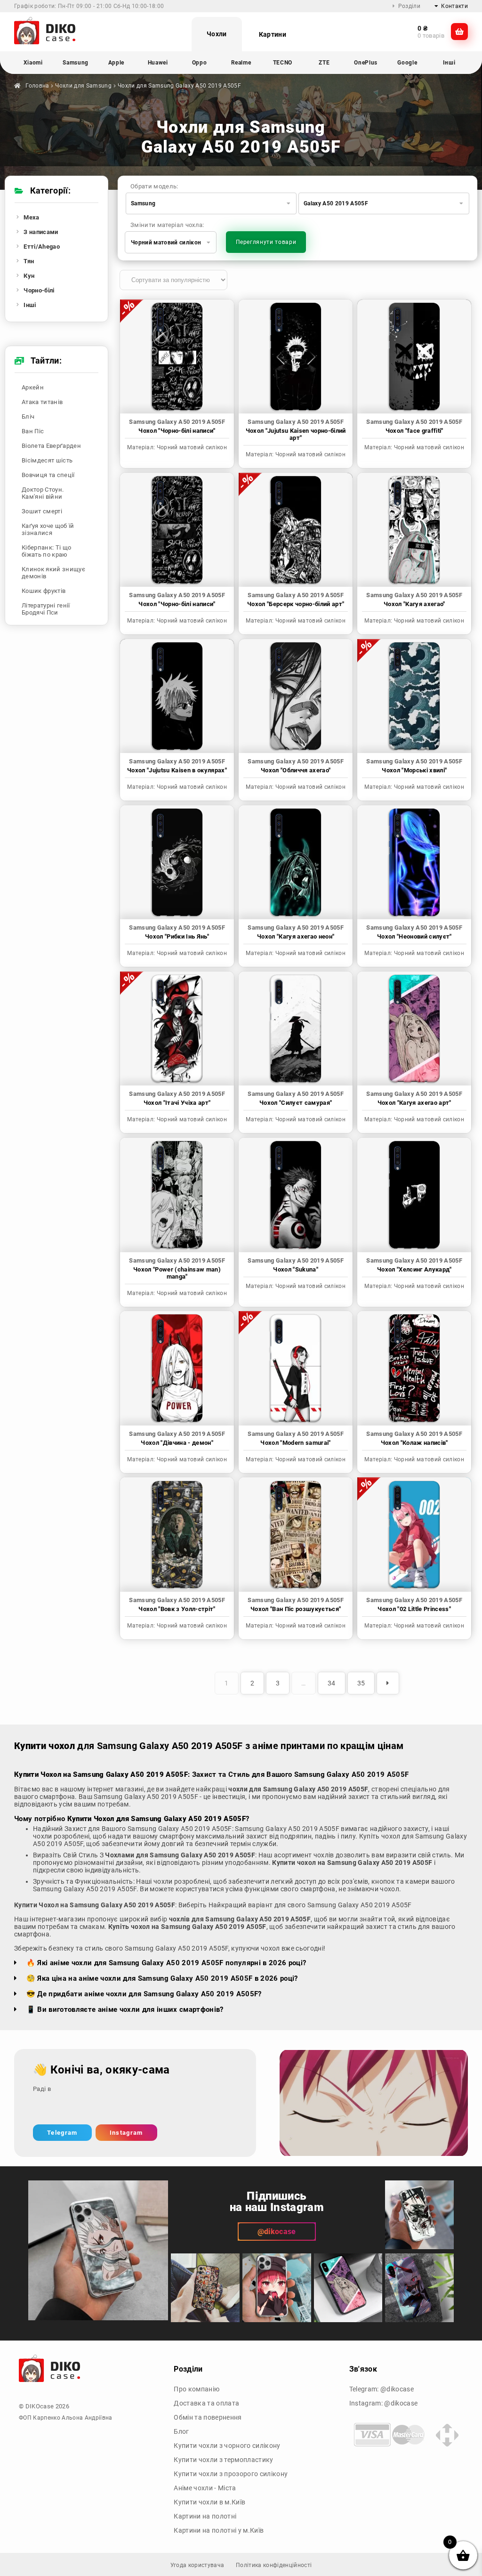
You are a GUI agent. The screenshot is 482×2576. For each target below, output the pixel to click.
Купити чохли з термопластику (223, 2460)
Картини (273, 34)
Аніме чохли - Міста (205, 2488)
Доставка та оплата (206, 2403)
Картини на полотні (205, 2516)
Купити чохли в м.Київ (209, 2502)
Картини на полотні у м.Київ (219, 2530)
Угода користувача (197, 2565)
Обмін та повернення (208, 2417)
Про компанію (197, 2389)
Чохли (217, 34)
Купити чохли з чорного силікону (227, 2446)
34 (332, 1683)
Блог (181, 2431)
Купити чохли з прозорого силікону (231, 2474)
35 (361, 1683)
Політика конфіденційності (274, 2565)
